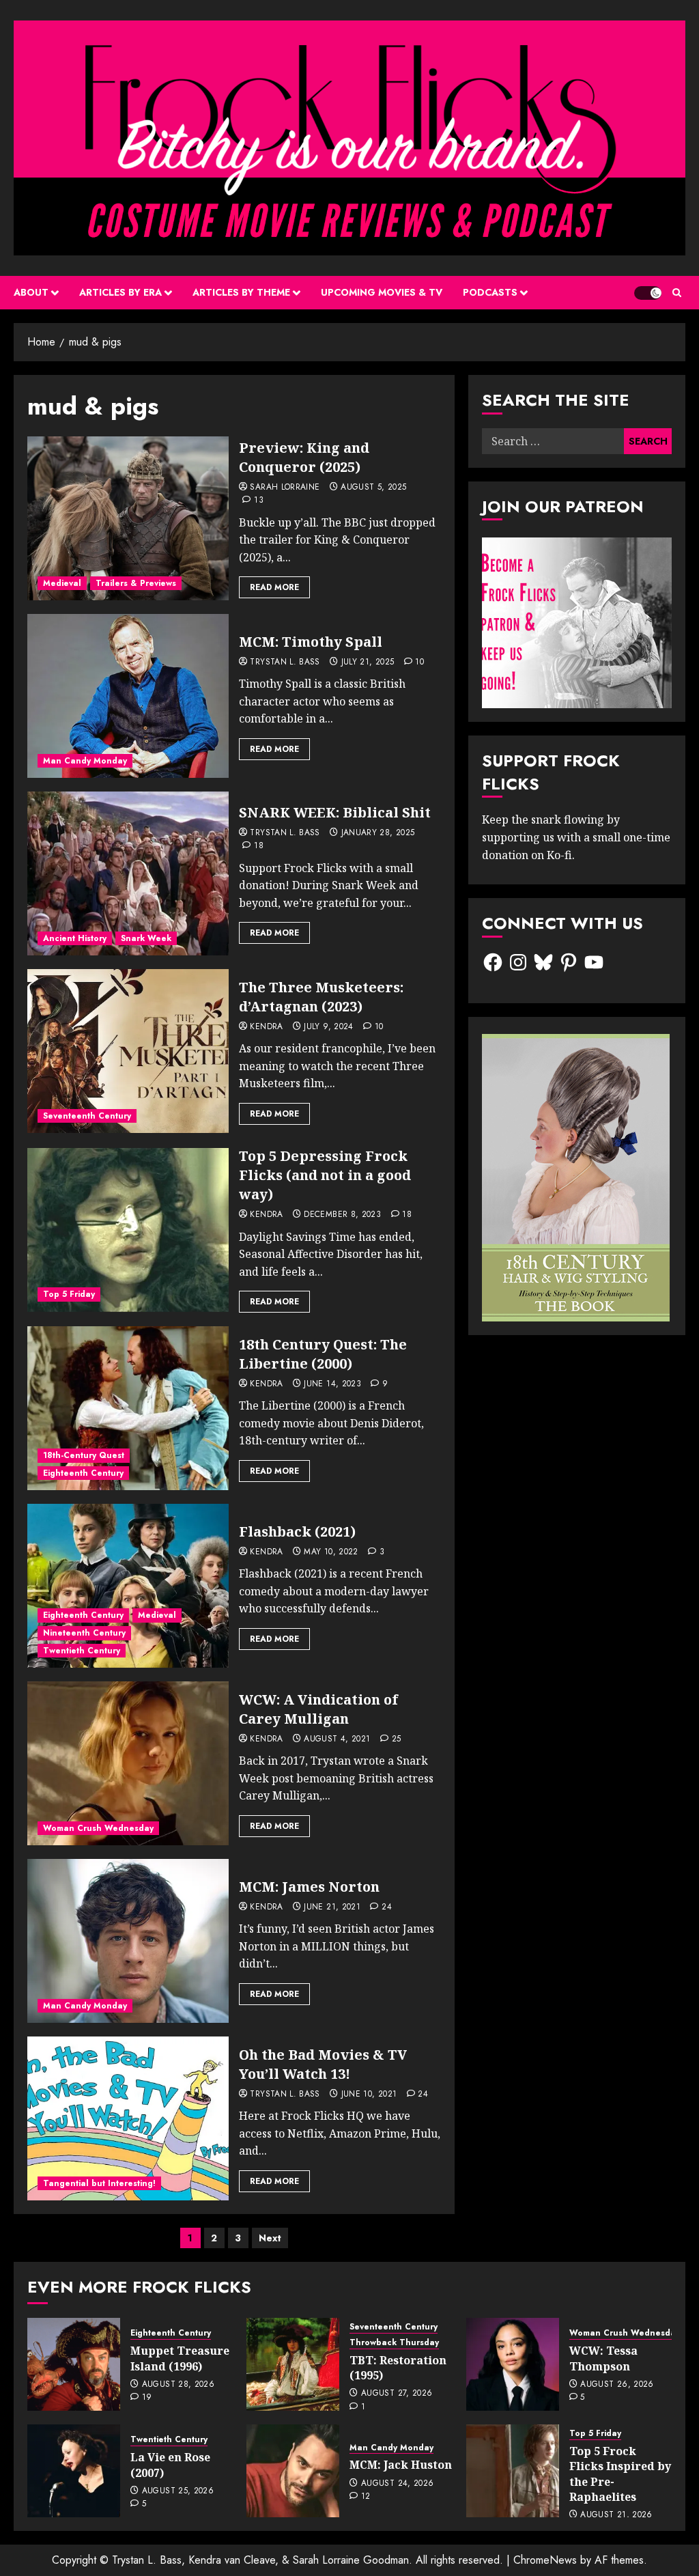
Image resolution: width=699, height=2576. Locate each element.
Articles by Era (120, 292)
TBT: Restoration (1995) (398, 2368)
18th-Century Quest (84, 1455)
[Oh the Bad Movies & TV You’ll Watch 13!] (128, 2118)
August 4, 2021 (337, 1739)
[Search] (677, 293)
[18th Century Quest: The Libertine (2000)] (128, 1408)
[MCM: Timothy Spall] (128, 696)
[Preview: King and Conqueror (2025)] (128, 518)
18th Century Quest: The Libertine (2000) (323, 1354)
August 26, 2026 (617, 2385)
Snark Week (146, 938)
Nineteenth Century (84, 1633)
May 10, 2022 (331, 1552)
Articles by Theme (241, 292)
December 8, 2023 (342, 1215)
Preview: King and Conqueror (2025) (304, 457)
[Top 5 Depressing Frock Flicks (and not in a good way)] (128, 1230)
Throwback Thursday (394, 2343)
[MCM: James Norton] (128, 1941)
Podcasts (490, 292)
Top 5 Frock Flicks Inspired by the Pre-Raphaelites (620, 2474)
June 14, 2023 (332, 1384)
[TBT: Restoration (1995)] (293, 2364)
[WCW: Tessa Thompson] (513, 2364)
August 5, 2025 (373, 488)
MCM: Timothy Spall (311, 642)
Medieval (62, 583)
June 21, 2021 (332, 1907)
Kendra (266, 1027)
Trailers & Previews (136, 583)
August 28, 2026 (178, 2385)
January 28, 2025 (378, 833)
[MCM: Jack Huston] (293, 2471)
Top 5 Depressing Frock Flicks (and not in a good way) (325, 1175)
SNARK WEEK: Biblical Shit (335, 812)
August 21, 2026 (616, 2515)
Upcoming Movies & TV (382, 292)
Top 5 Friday (69, 1294)
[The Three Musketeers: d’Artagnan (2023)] (128, 1051)
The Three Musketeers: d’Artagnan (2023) (321, 997)
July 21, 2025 (368, 662)
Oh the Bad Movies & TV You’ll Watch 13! (323, 2064)
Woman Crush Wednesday (98, 1828)
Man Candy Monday (85, 761)
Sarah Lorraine (285, 488)
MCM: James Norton (309, 1887)
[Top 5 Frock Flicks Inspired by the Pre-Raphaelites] (513, 2471)
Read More (274, 587)
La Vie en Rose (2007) (170, 2465)
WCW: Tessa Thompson (603, 2358)
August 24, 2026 (397, 2484)
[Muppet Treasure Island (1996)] (74, 2364)
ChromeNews (545, 2560)
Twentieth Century (82, 1651)
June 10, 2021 (369, 2095)
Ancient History (75, 938)
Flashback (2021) (297, 1531)
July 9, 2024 (328, 1027)
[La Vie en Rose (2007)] (74, 2471)
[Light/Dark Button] (648, 293)
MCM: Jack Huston (401, 2465)
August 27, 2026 (397, 2394)
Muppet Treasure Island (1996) (180, 2358)
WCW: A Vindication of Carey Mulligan (318, 1709)
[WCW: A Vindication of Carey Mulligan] (128, 1763)
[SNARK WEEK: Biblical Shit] (128, 873)
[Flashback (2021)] (128, 1586)
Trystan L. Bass (285, 662)
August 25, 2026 (178, 2491)
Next (270, 2238)
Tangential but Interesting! (99, 2183)
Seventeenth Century (87, 1116)
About (31, 292)
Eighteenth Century (83, 1473)
